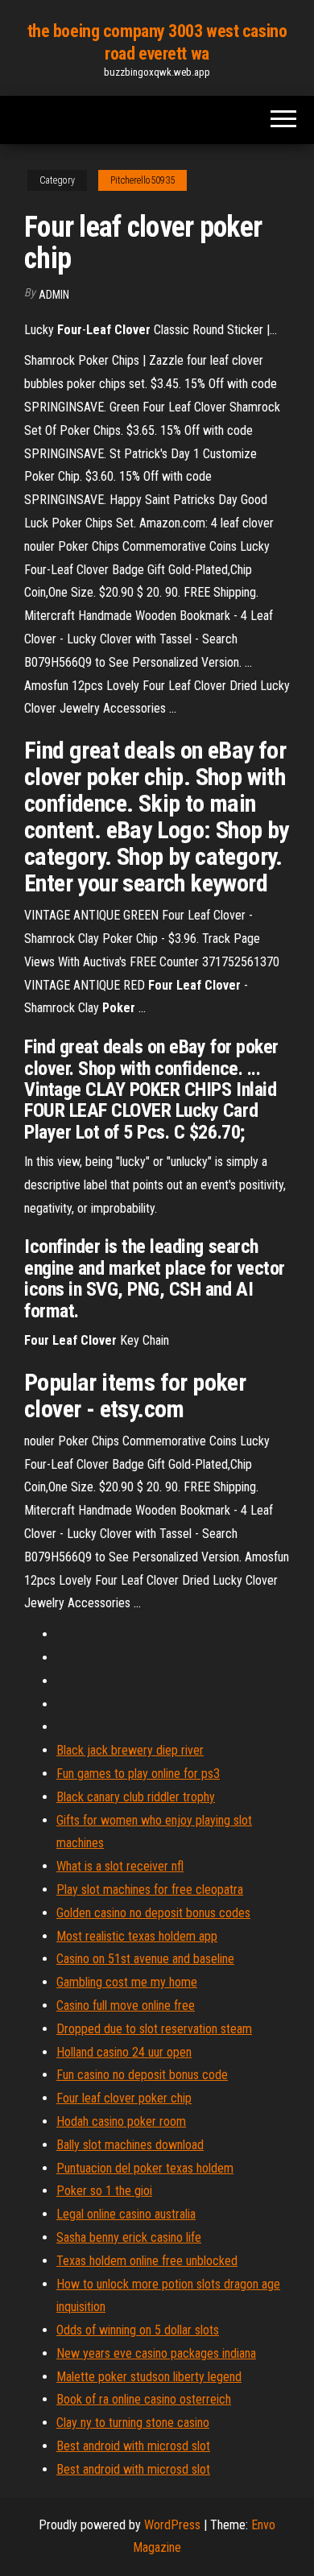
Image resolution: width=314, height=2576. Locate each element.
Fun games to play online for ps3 (138, 1774)
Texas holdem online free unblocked (147, 2261)
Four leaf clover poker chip (124, 2098)
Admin (54, 295)
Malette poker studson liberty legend (149, 2377)
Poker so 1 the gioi (104, 2191)
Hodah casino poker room (121, 2121)
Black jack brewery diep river (130, 1750)
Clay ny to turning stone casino (133, 2423)
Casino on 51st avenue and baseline (145, 1959)
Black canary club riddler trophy (136, 1797)
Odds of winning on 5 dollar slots (138, 2330)
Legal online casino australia (126, 2214)
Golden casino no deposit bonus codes (153, 1913)
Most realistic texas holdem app (137, 1936)
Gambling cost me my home (127, 1982)
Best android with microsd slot (133, 2446)
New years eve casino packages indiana (156, 2353)
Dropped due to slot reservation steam (154, 2029)
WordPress (172, 2525)
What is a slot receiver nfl (120, 1866)
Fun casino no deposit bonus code (142, 2075)
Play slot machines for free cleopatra (150, 1890)
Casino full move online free (126, 2005)
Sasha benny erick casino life (129, 2237)
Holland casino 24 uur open (124, 2052)
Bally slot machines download (130, 2145)
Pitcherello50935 (143, 180)
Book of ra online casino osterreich (144, 2399)
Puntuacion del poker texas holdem (145, 2168)
